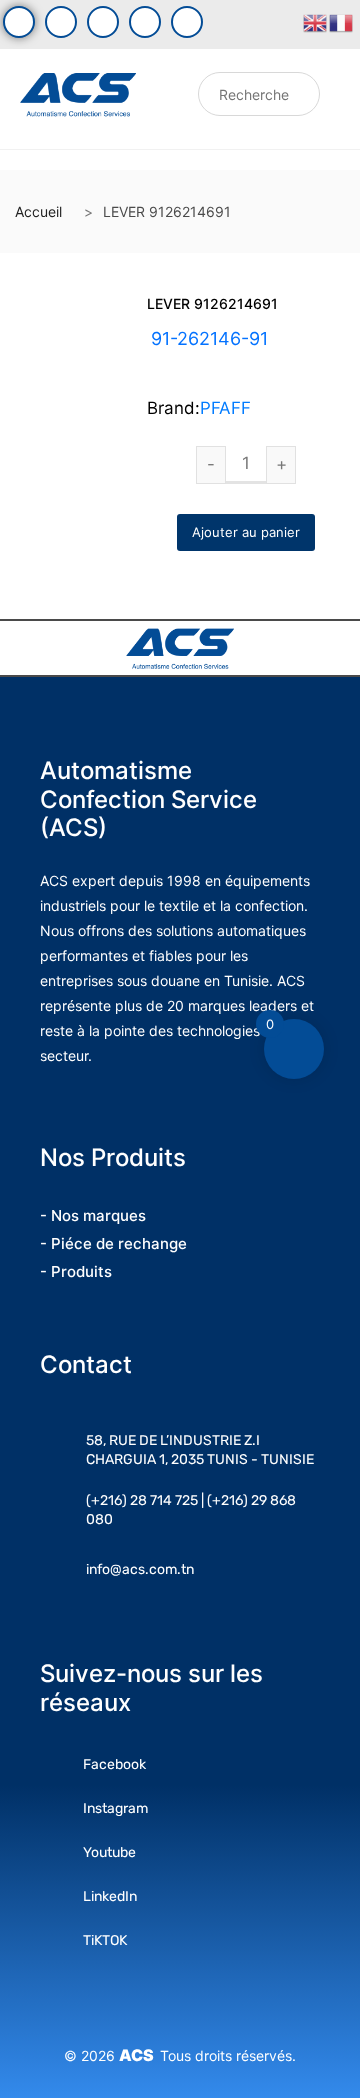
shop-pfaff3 (240, 363)
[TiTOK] (187, 22)
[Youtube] (61, 22)
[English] (316, 21)
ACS (139, 2055)
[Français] (342, 21)
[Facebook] (19, 22)
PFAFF (225, 408)
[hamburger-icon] (168, 99)
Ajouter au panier (246, 532)
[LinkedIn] (145, 22)
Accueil (38, 211)
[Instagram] (103, 22)
